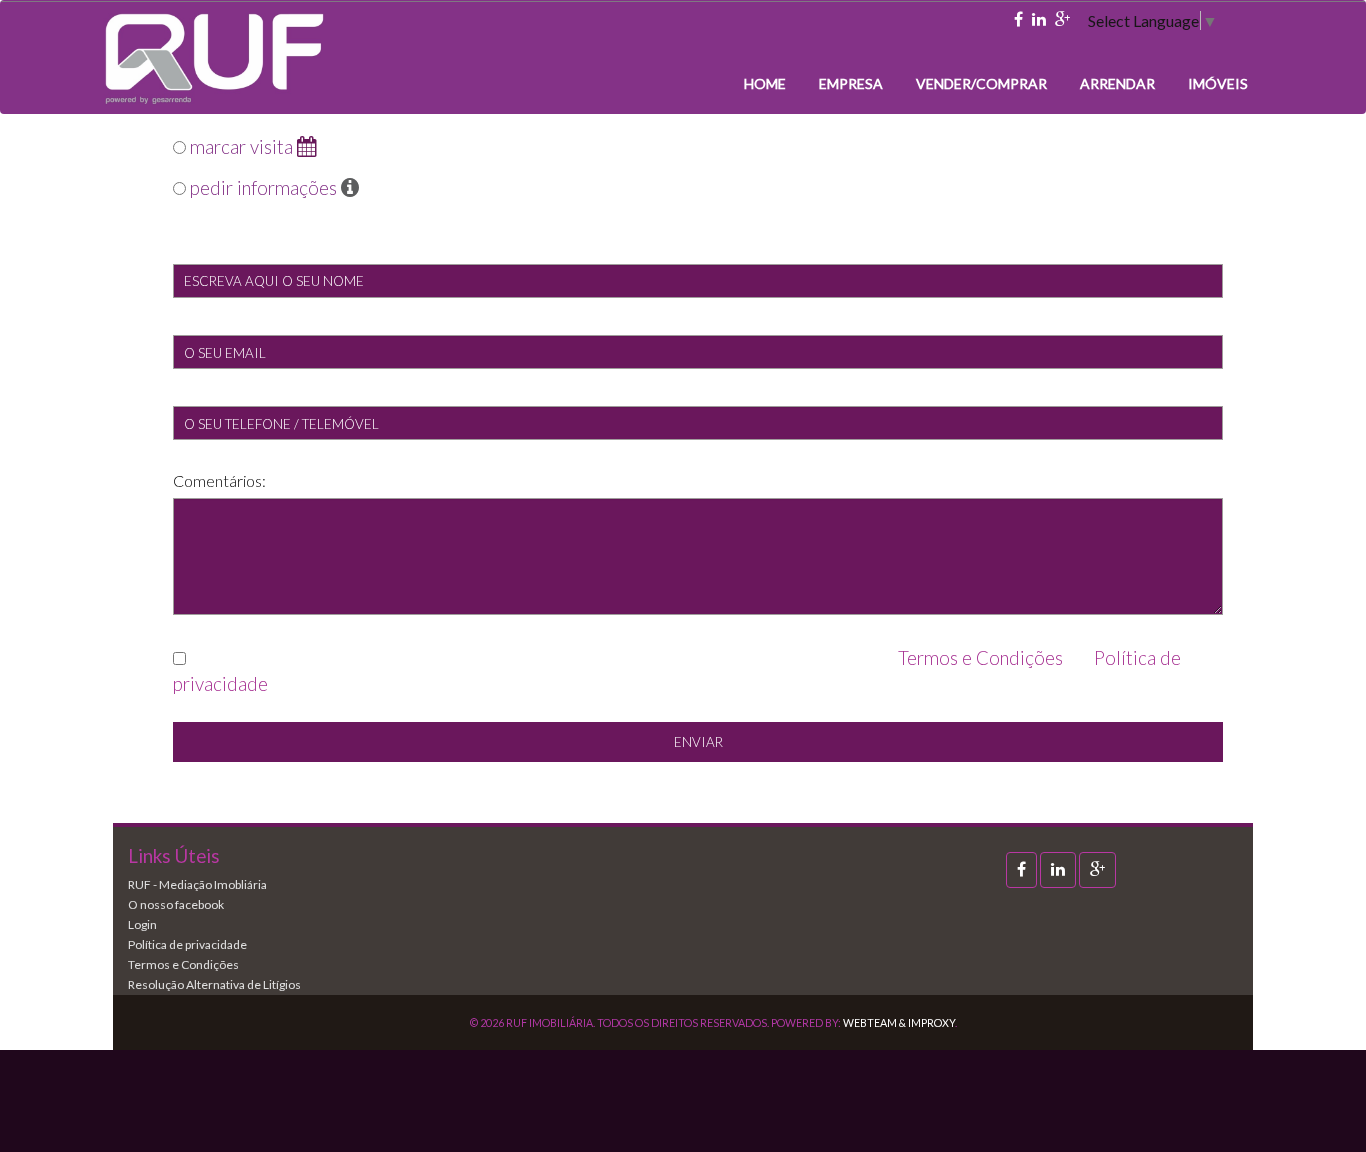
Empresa (851, 83)
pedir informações (263, 188)
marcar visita (241, 147)
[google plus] (1062, 20)
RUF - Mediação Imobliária (197, 884)
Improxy (931, 1022)
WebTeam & (874, 1022)
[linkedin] (1039, 20)
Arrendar (1117, 83)
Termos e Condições (980, 658)
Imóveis (1218, 83)
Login (142, 924)
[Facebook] (1018, 20)
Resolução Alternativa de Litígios (214, 984)
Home (765, 83)
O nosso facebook (176, 904)
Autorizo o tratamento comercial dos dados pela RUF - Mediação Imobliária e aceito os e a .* (677, 671)
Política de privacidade (187, 944)
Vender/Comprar (981, 83)
